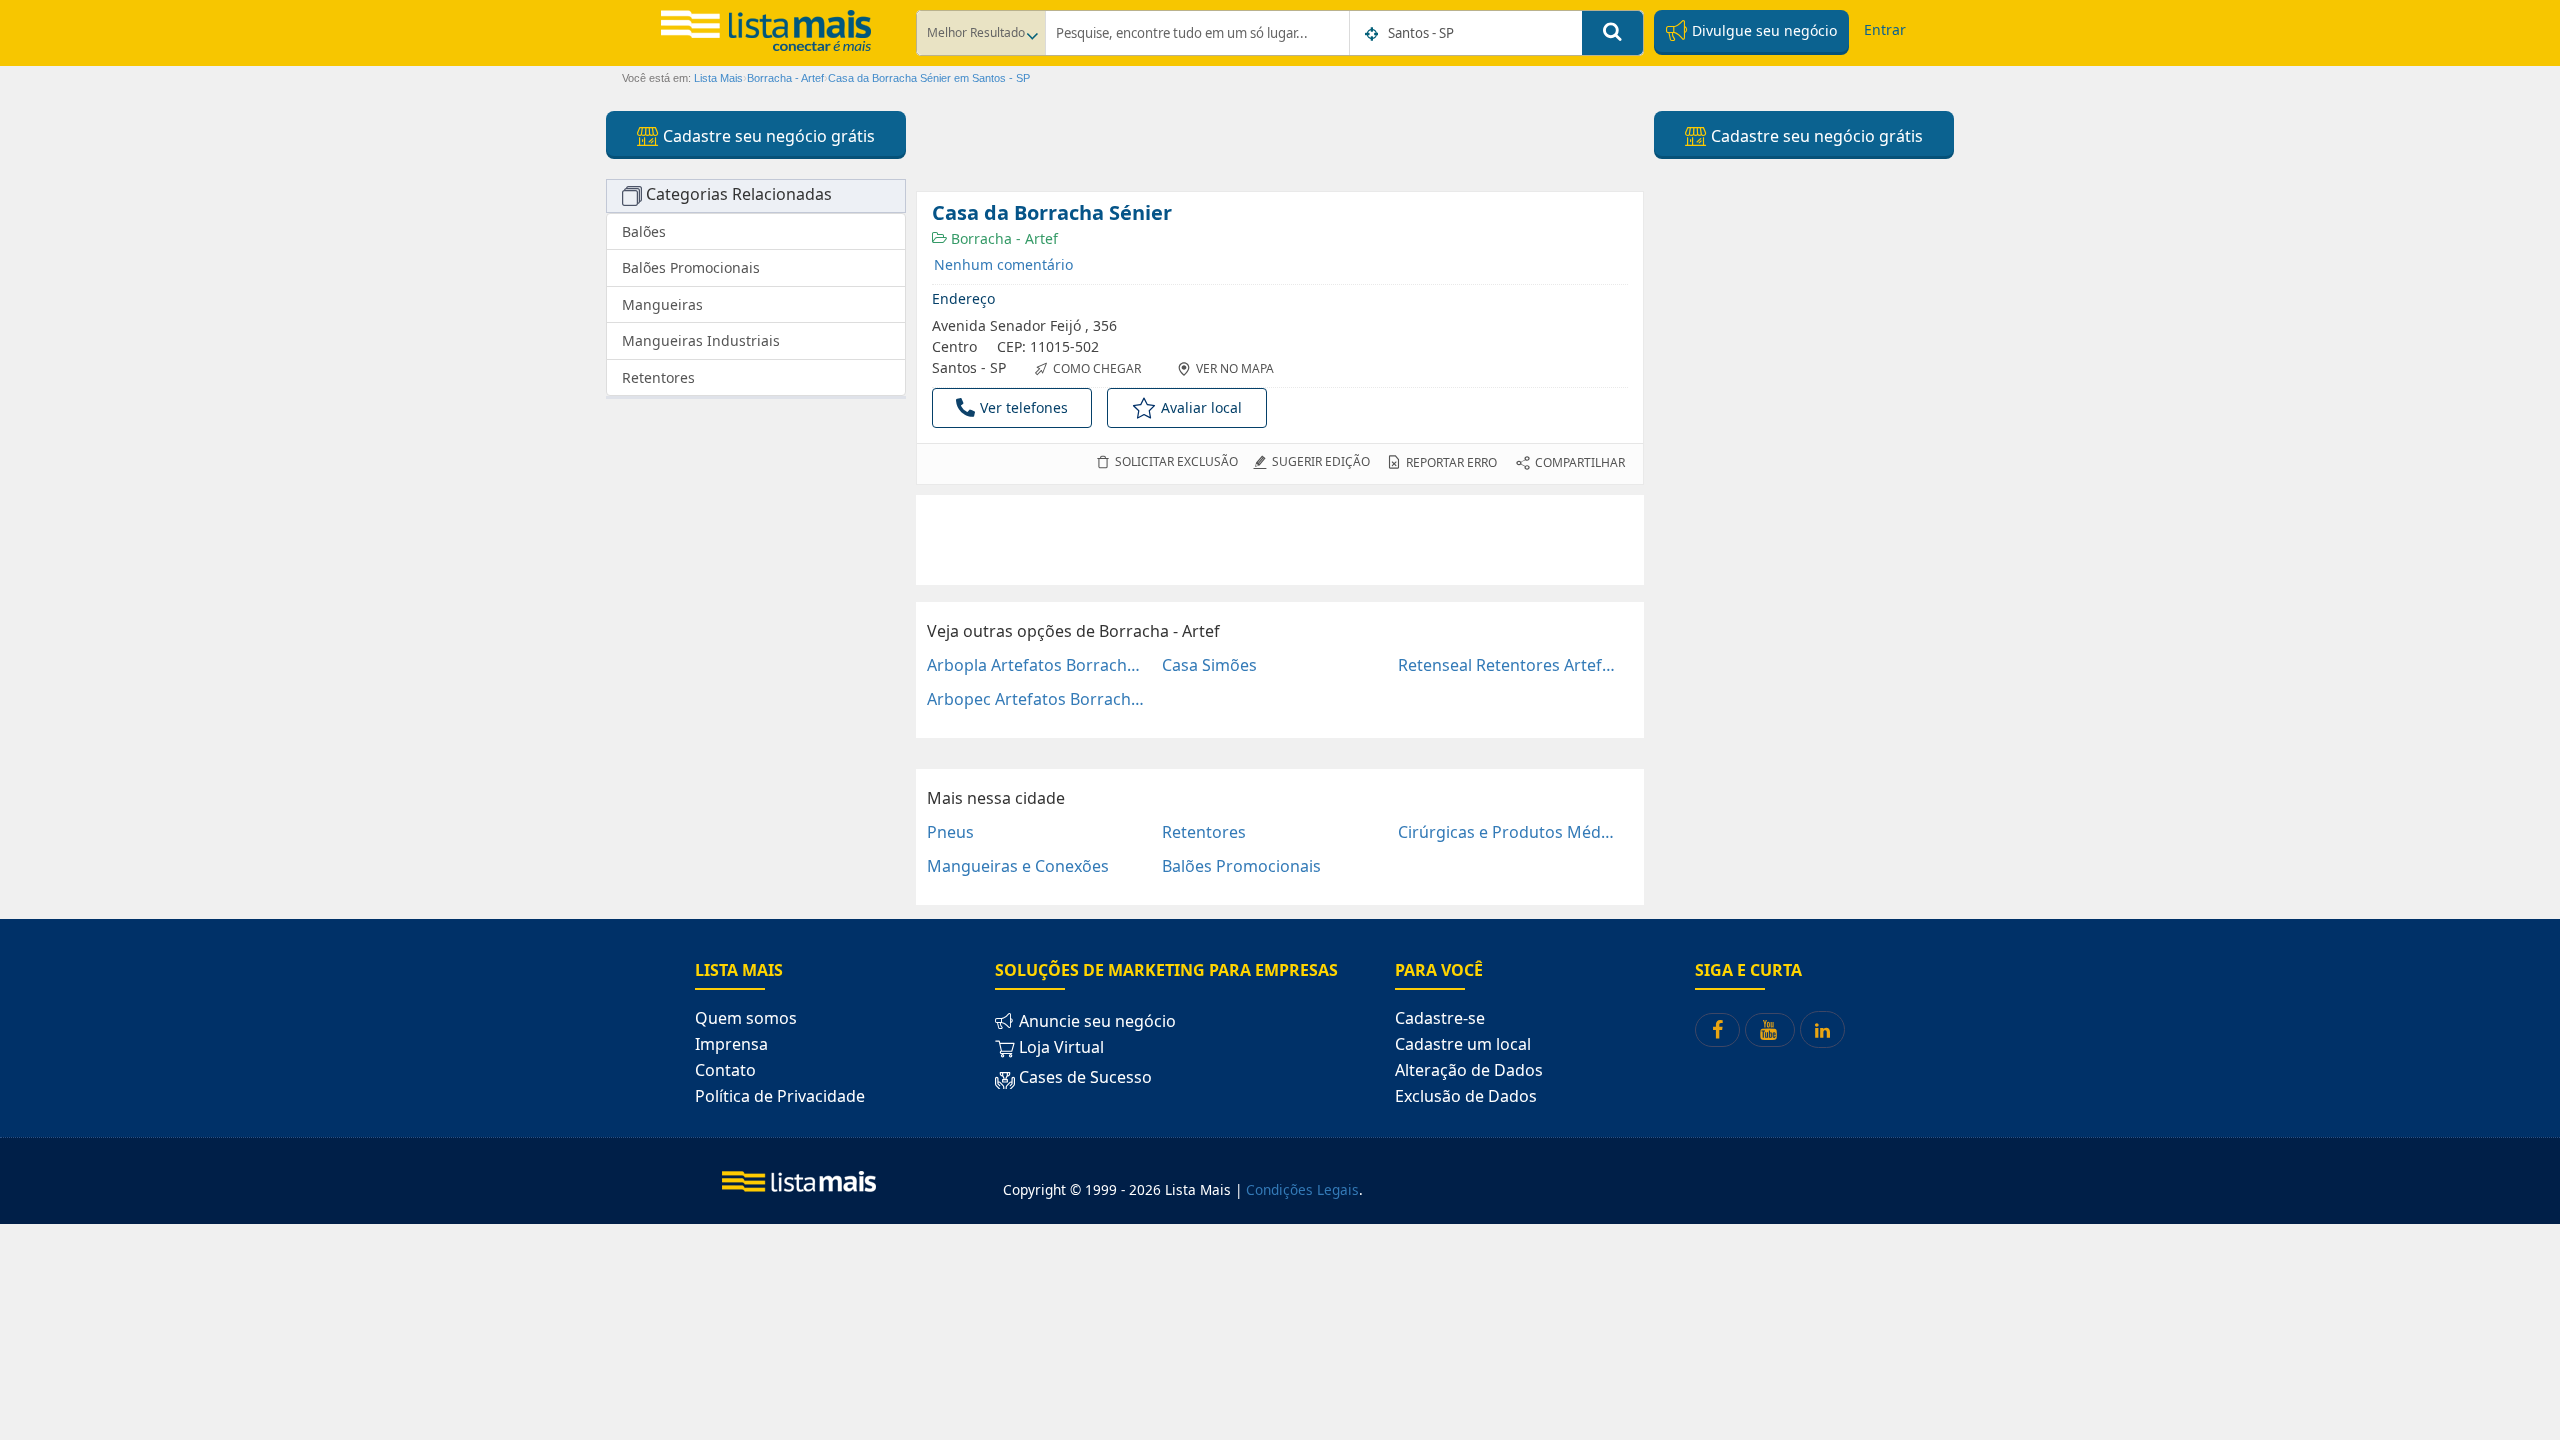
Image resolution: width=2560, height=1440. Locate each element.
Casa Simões (1209, 665)
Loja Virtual (1059, 1047)
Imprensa (731, 1044)
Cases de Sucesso (1083, 1077)
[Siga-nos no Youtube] (1770, 1030)
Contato (725, 1070)
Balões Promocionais (1241, 866)
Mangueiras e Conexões (1018, 866)
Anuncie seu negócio (1095, 1021)
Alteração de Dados (1469, 1070)
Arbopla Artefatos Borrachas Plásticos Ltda (1036, 665)
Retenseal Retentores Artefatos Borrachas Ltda (1507, 665)
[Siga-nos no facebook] (1717, 1030)
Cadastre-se (1440, 1018)
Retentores (1204, 832)
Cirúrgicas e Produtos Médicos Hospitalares (1507, 832)
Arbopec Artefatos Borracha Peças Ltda (1036, 699)
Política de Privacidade (780, 1096)
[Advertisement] (1280, 540)
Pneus (950, 832)
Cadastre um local (1463, 1044)
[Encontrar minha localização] (1373, 34)
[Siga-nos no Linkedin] (1822, 1029)
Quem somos (746, 1018)
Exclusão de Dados (1466, 1096)
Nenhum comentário (1003, 264)
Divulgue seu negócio (1762, 30)
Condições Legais (1302, 1189)
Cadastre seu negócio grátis (767, 136)
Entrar (1885, 29)
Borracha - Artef (1002, 238)
